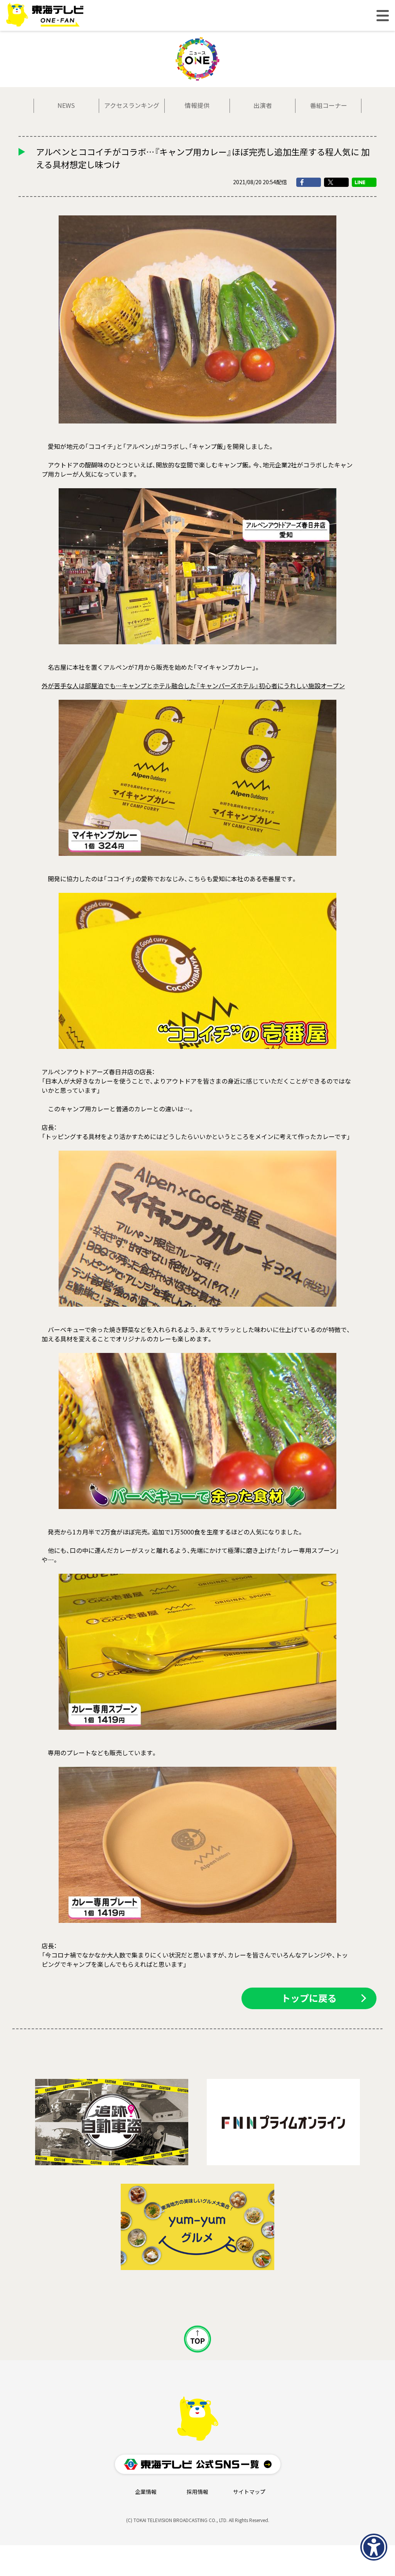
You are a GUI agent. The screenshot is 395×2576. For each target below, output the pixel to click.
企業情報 (146, 2492)
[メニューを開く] (383, 16)
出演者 (263, 106)
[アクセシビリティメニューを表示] (374, 2547)
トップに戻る (309, 1998)
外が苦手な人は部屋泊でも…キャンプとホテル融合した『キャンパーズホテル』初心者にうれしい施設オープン (193, 686)
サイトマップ (249, 2492)
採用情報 (197, 2492)
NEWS (66, 106)
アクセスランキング (132, 106)
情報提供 (197, 106)
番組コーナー (329, 106)
